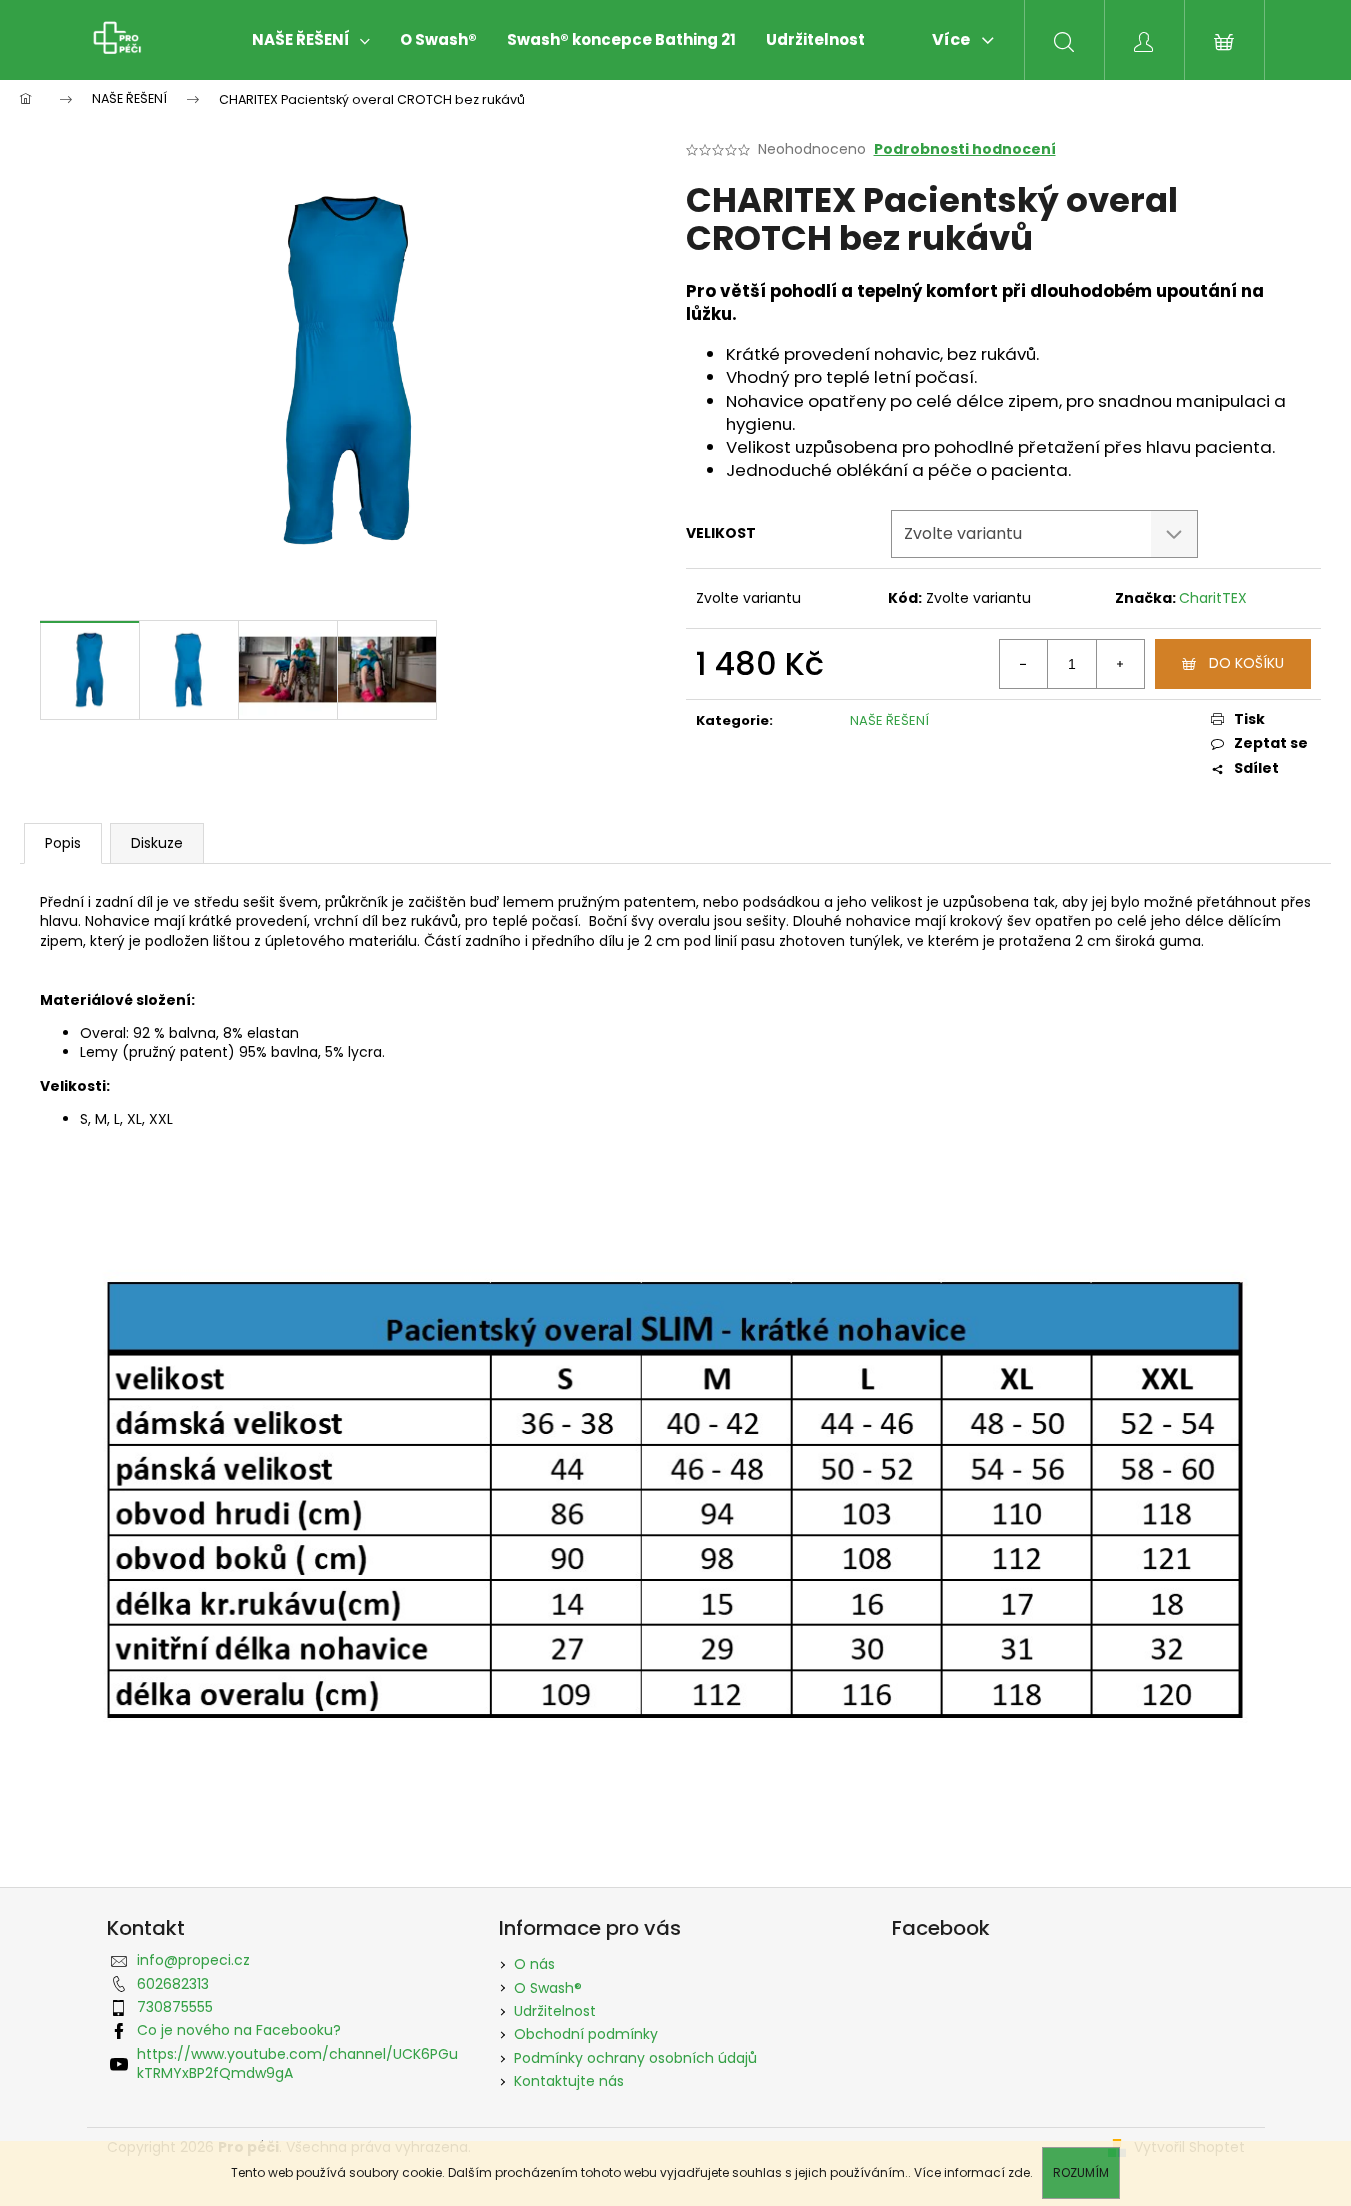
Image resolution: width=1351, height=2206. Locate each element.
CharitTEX (1213, 598)
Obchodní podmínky (586, 2034)
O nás (534, 1964)
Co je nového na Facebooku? (239, 2030)
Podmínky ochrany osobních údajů (635, 2058)
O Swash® (548, 1988)
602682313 (173, 1984)
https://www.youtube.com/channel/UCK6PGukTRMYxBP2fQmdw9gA (297, 2063)
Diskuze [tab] (157, 843)
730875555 (175, 2007)
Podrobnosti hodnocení (965, 149)
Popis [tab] (63, 843)
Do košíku (1246, 663)
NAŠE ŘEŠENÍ (889, 720)
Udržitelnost (555, 2011)
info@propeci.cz (193, 1960)
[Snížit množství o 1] (1024, 664)
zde (1019, 2172)
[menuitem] (311, 40)
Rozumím (1081, 2172)
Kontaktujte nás (569, 2081)
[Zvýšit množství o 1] (1120, 664)
